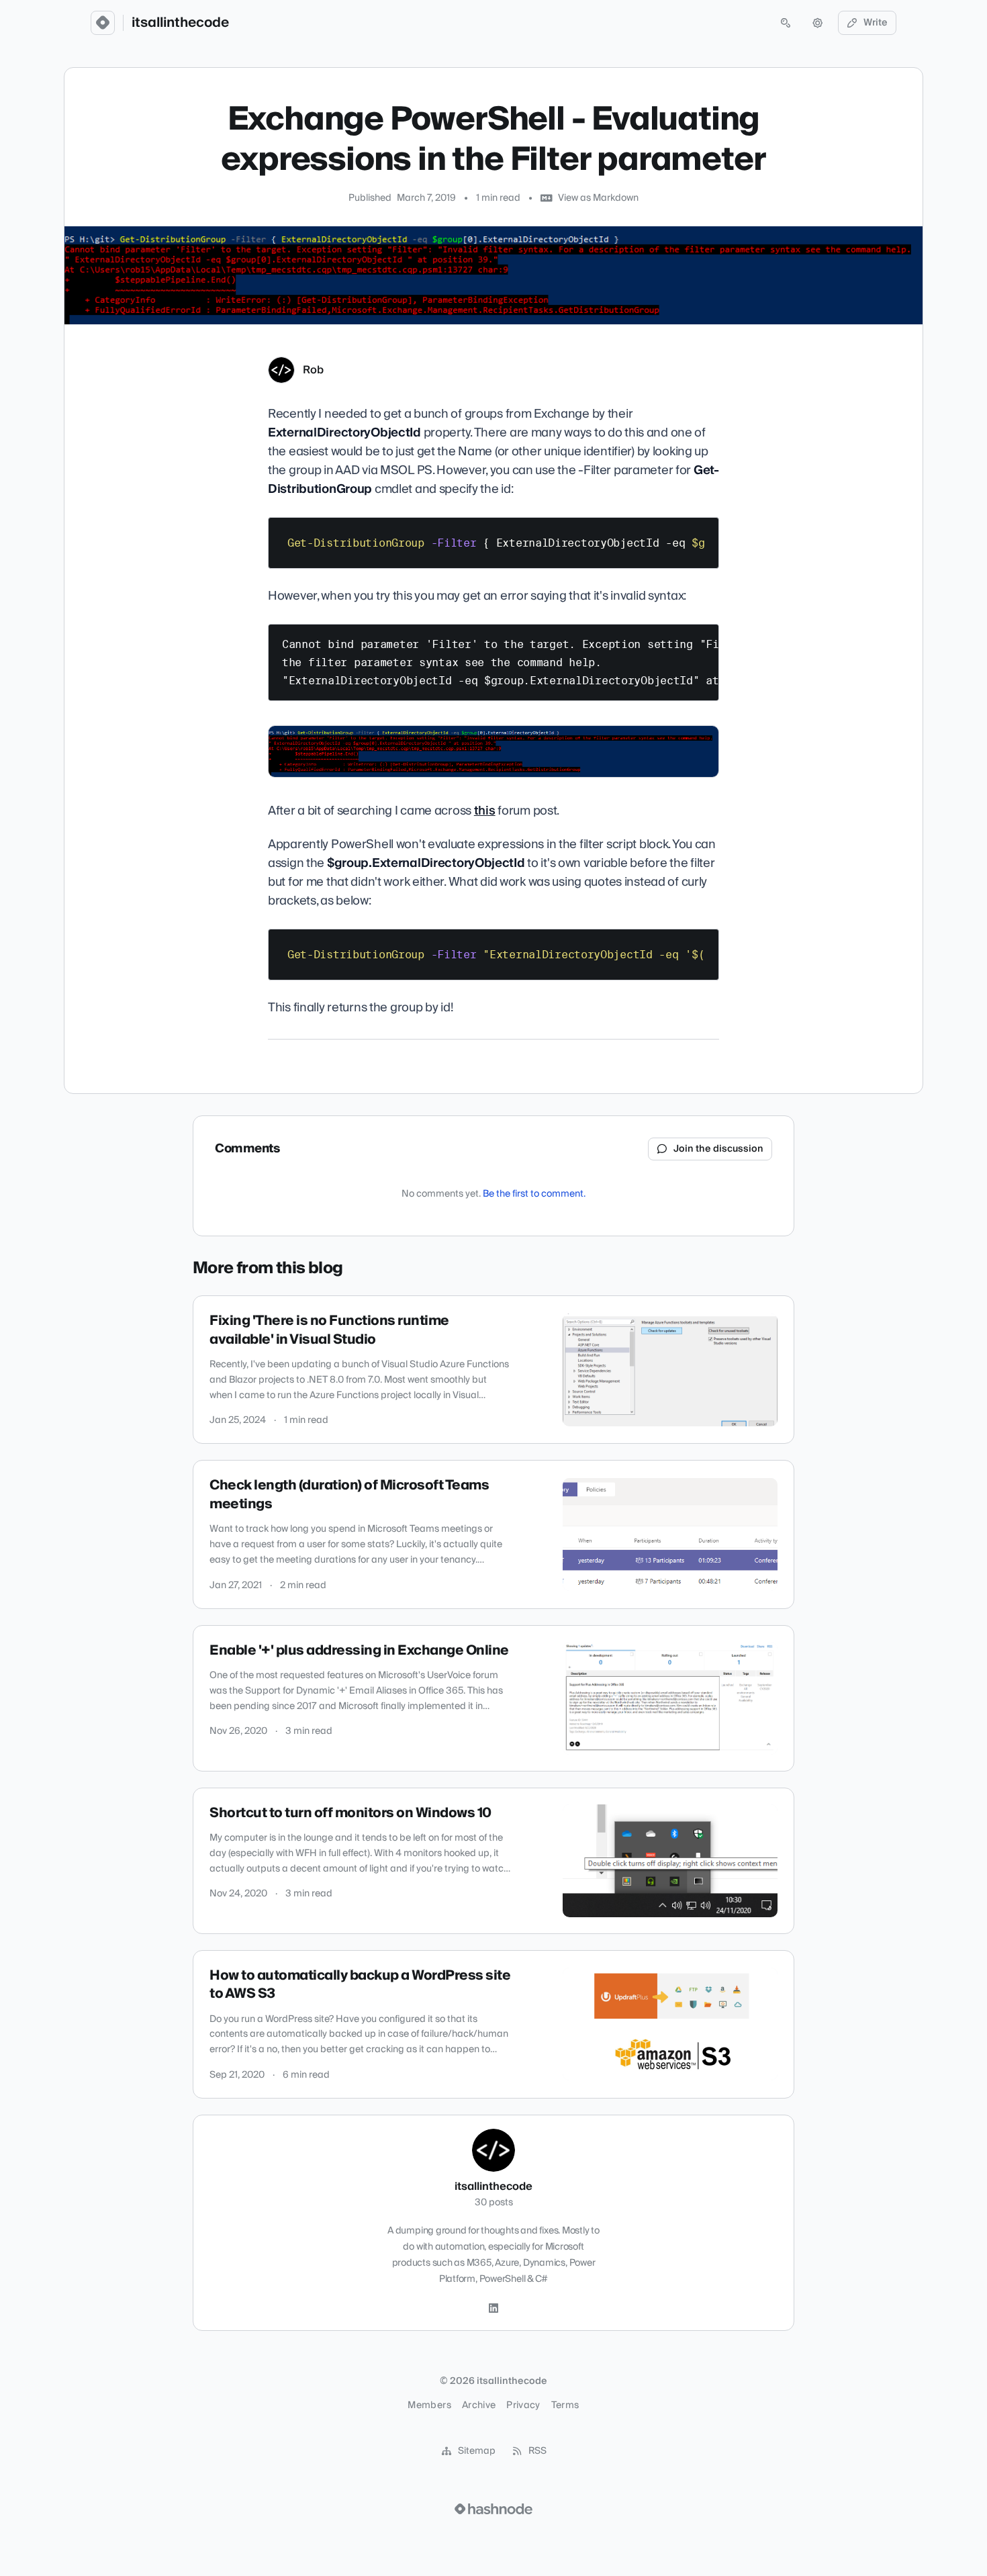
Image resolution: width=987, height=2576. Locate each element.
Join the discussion (718, 1149)
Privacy (523, 2405)
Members (429, 2405)
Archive (479, 2405)
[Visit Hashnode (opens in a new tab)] (493, 2509)
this (485, 811)
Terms (565, 2405)
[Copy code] (702, 533)
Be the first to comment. (534, 1194)
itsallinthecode (180, 23)
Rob (313, 370)
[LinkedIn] (493, 2309)
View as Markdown (598, 198)
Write (876, 23)
